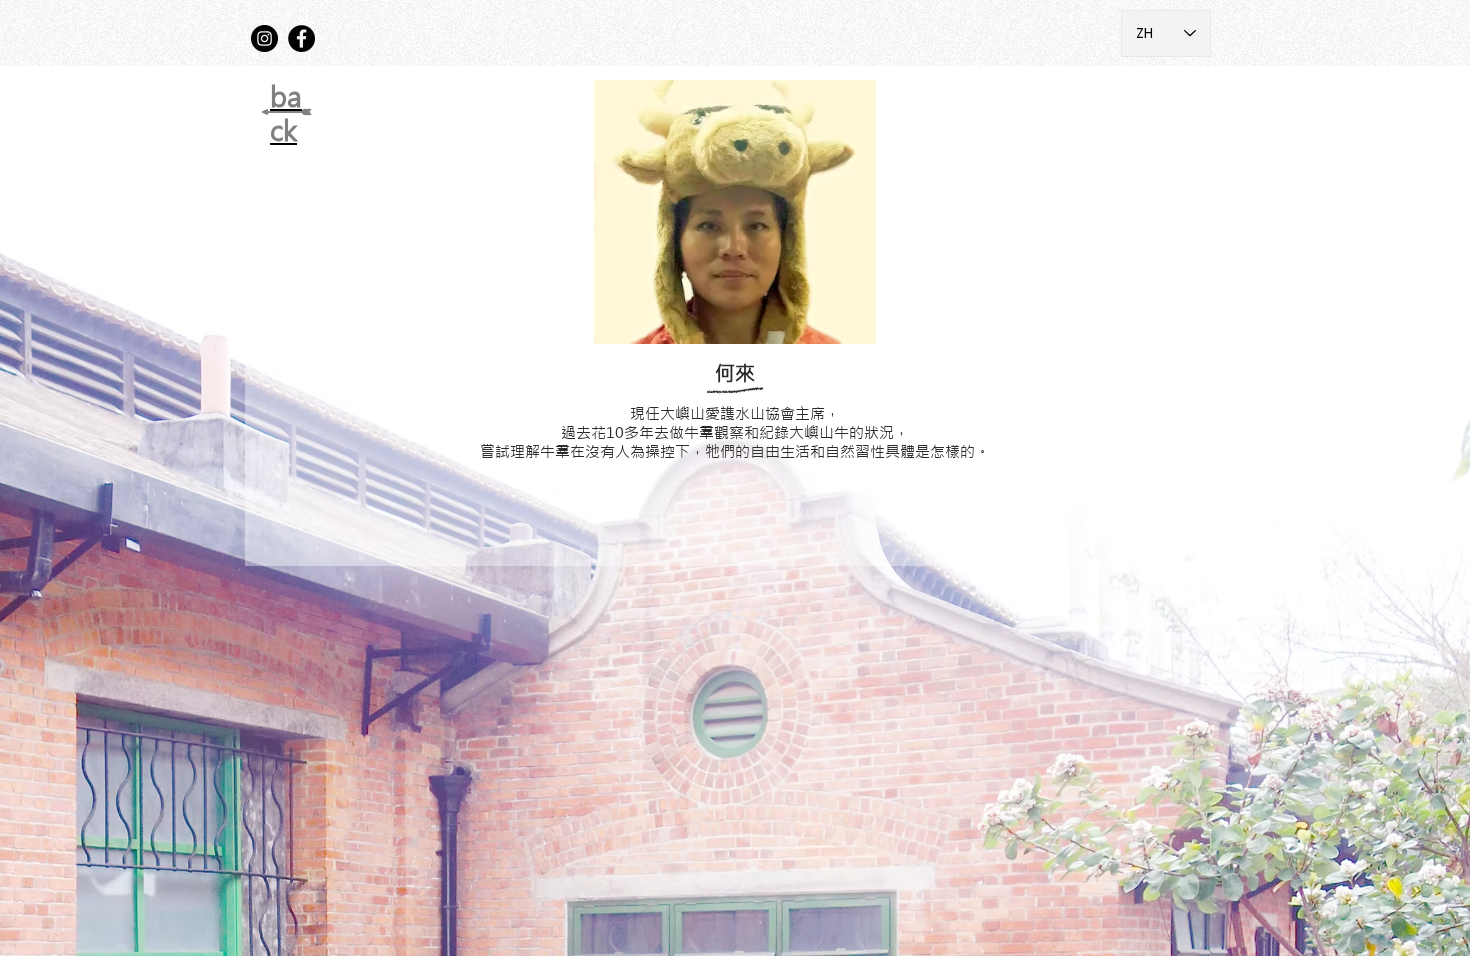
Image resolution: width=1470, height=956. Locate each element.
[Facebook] (301, 38)
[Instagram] (264, 38)
